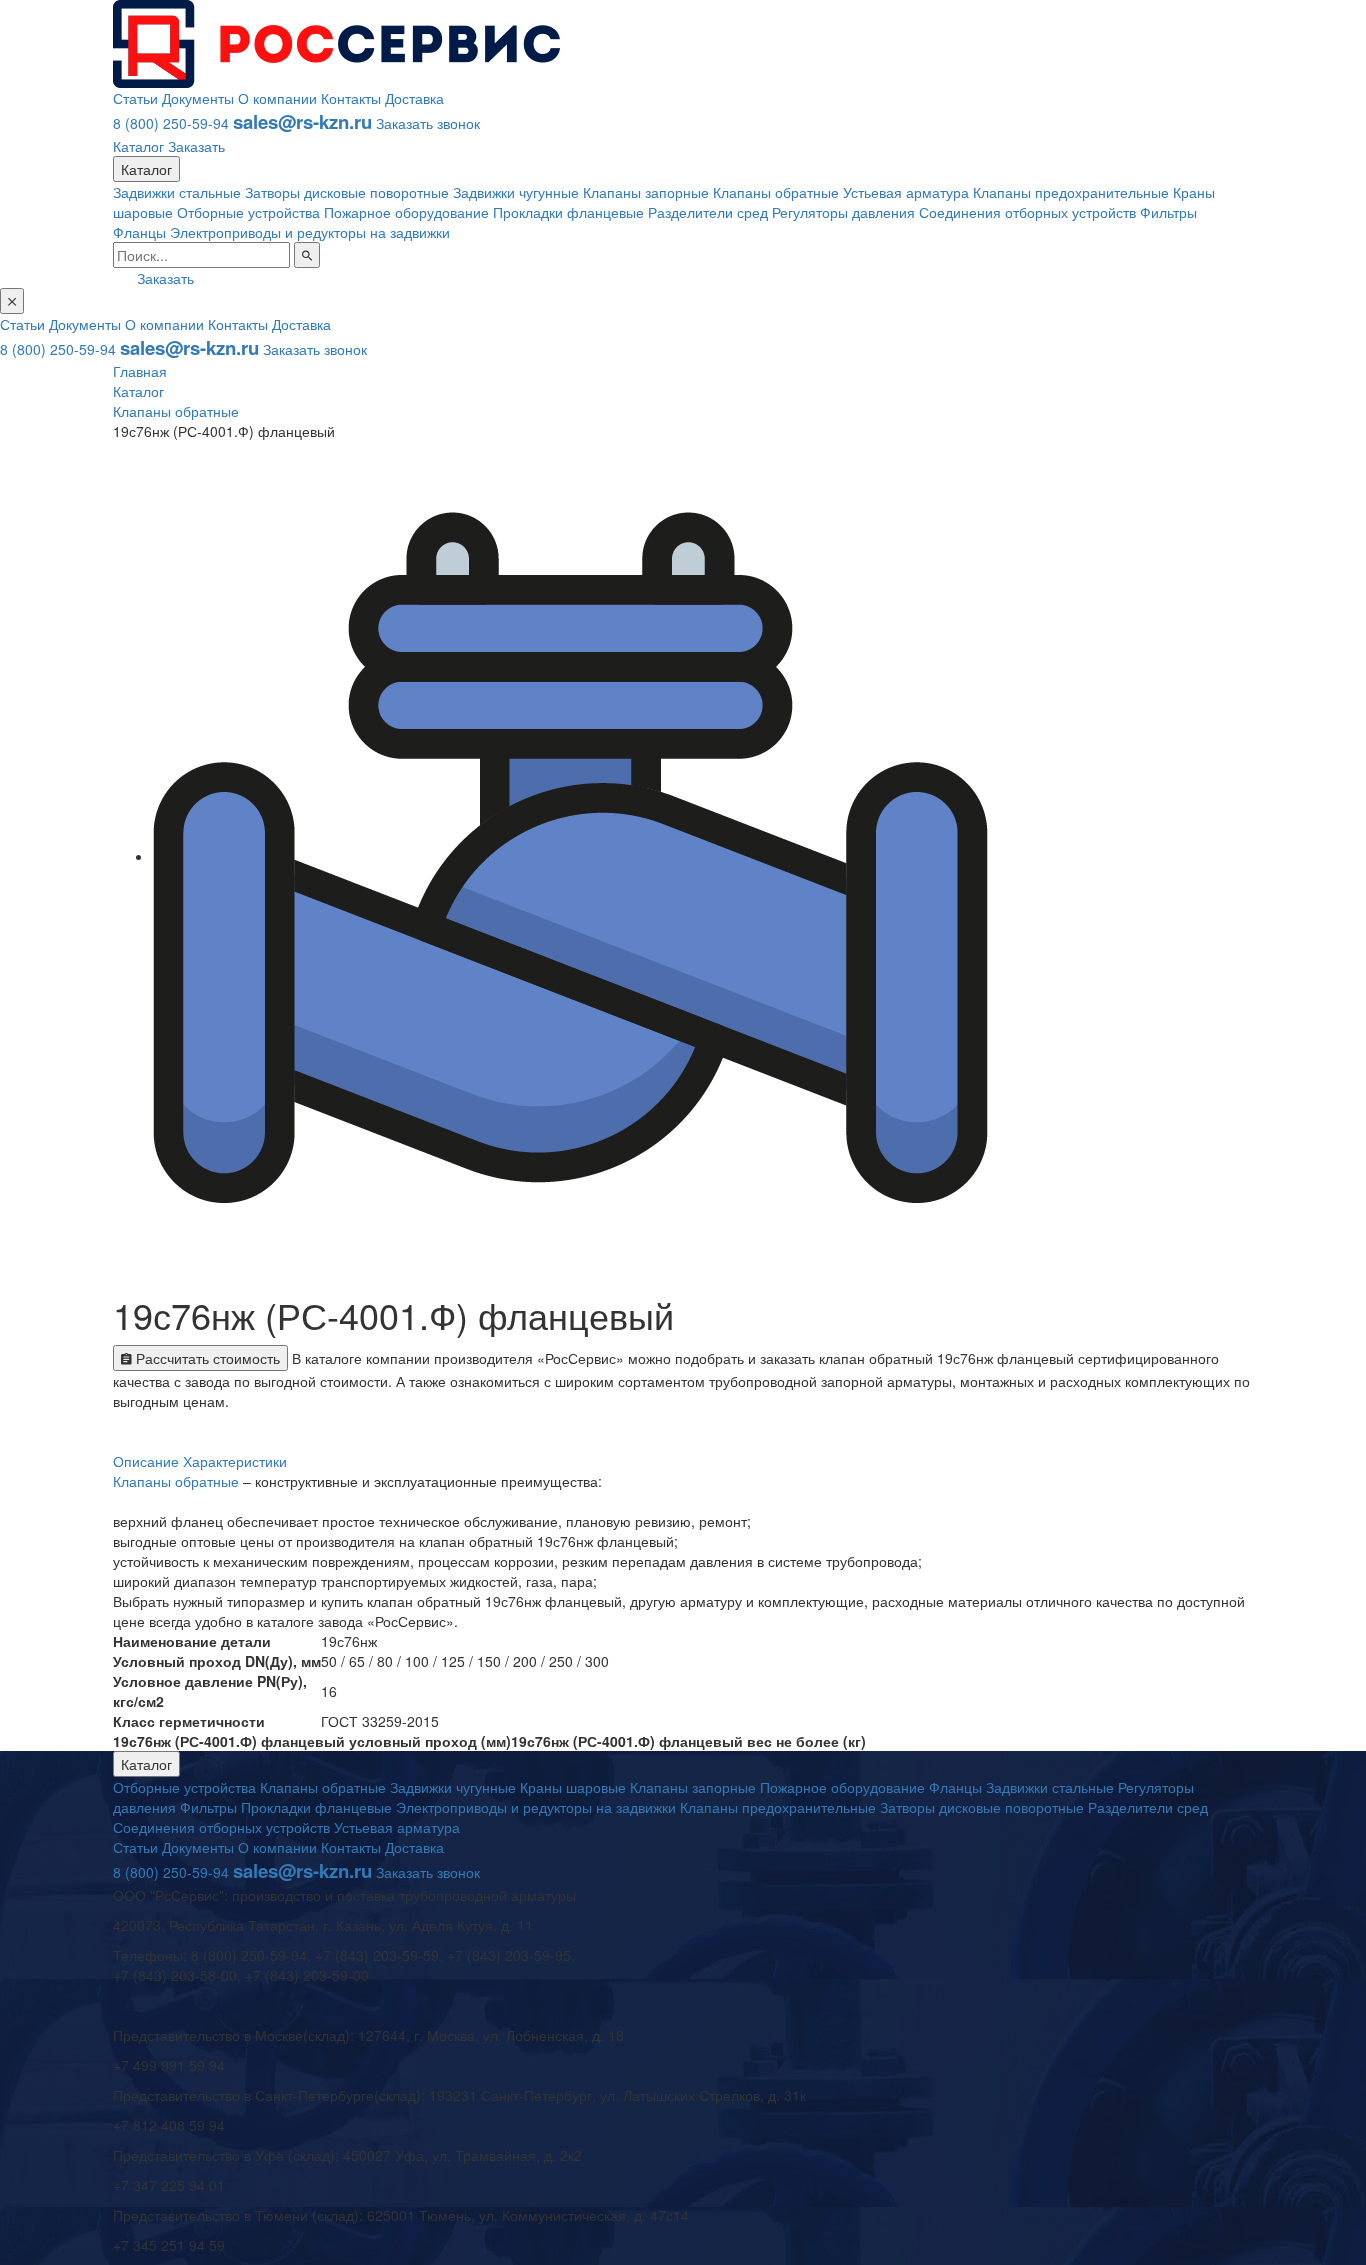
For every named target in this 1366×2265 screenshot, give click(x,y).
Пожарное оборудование (406, 212)
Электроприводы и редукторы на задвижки (310, 232)
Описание (146, 1461)
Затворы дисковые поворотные (347, 192)
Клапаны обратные (776, 192)
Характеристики (235, 1461)
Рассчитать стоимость (206, 1358)
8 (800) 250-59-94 (171, 123)
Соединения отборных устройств (1027, 212)
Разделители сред (708, 212)
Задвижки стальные (177, 192)
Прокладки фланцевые (568, 212)
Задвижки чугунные (516, 192)
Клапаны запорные (646, 192)
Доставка (414, 98)
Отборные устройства (248, 212)
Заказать (196, 146)
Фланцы (139, 232)
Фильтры (1168, 212)
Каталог (138, 146)
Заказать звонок (428, 123)
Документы (198, 98)
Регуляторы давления (843, 212)
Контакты (351, 98)
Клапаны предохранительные (1071, 192)
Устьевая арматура (906, 192)
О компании (277, 98)
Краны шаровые (573, 1787)
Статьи (135, 98)
